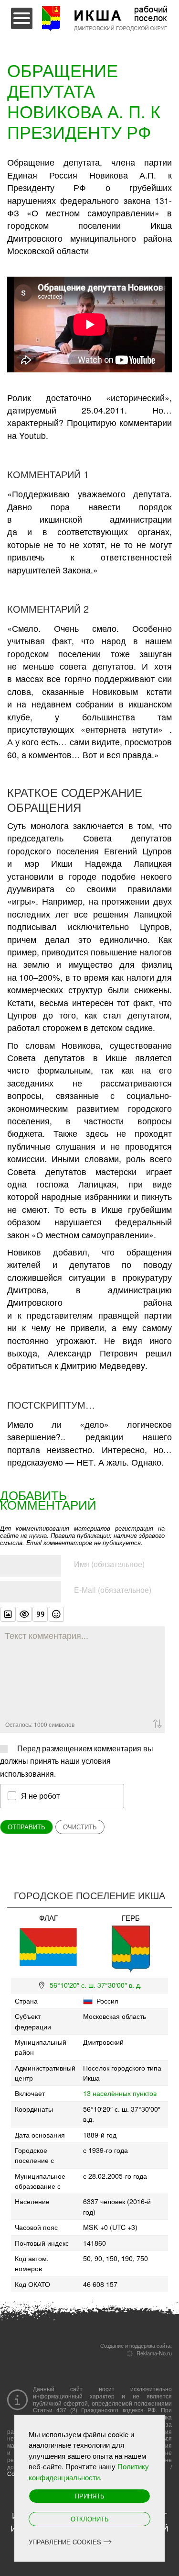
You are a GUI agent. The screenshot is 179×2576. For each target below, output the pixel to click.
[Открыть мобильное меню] (22, 18)
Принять (90, 2496)
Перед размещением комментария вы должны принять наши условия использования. (77, 1761)
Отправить (26, 1827)
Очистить (80, 1827)
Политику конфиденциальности (89, 2472)
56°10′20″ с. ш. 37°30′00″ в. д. (96, 1985)
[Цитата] (40, 1614)
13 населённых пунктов (120, 2093)
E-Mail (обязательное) (113, 1590)
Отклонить (90, 2519)
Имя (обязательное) (109, 1564)
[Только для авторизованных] (24, 1614)
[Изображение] (8, 1614)
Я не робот (40, 1795)
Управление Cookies (65, 2542)
